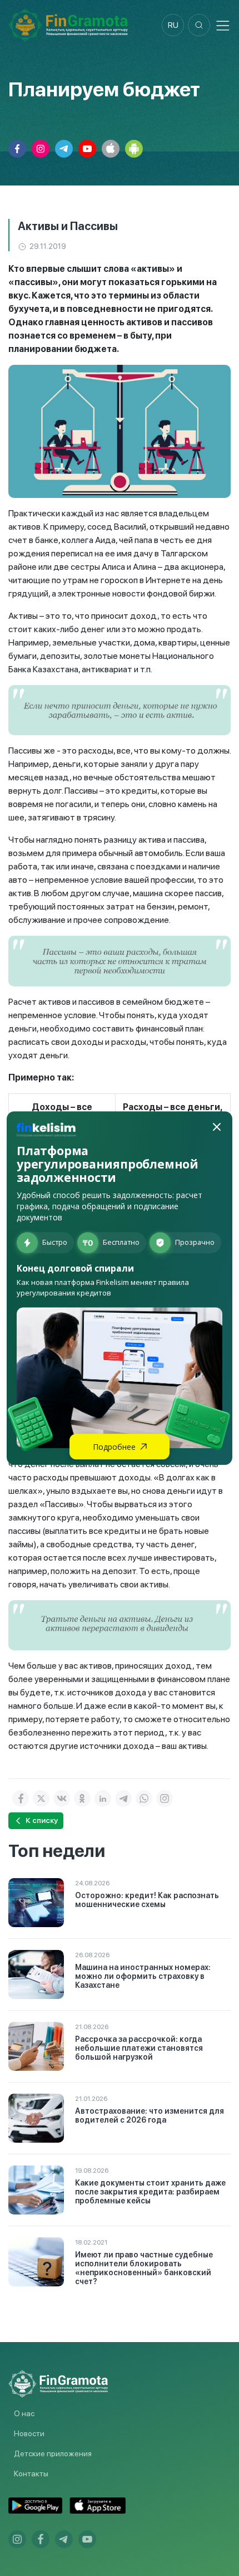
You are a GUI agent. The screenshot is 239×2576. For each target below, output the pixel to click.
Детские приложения (53, 2453)
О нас (24, 2413)
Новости (29, 2433)
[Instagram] (165, 1798)
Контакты (31, 2474)
